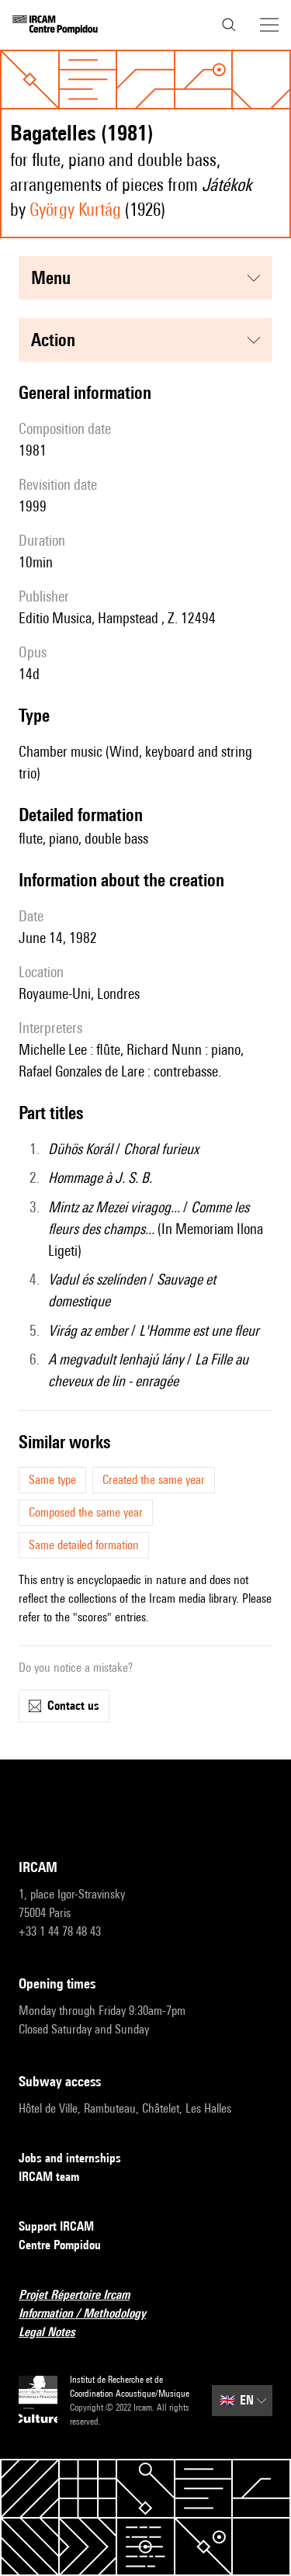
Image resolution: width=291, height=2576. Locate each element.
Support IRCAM (56, 2226)
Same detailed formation (84, 1545)
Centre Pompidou (60, 2245)
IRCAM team (49, 2177)
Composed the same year (86, 1512)
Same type (52, 1480)
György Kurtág (75, 209)
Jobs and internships (70, 2158)
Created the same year (154, 1480)
